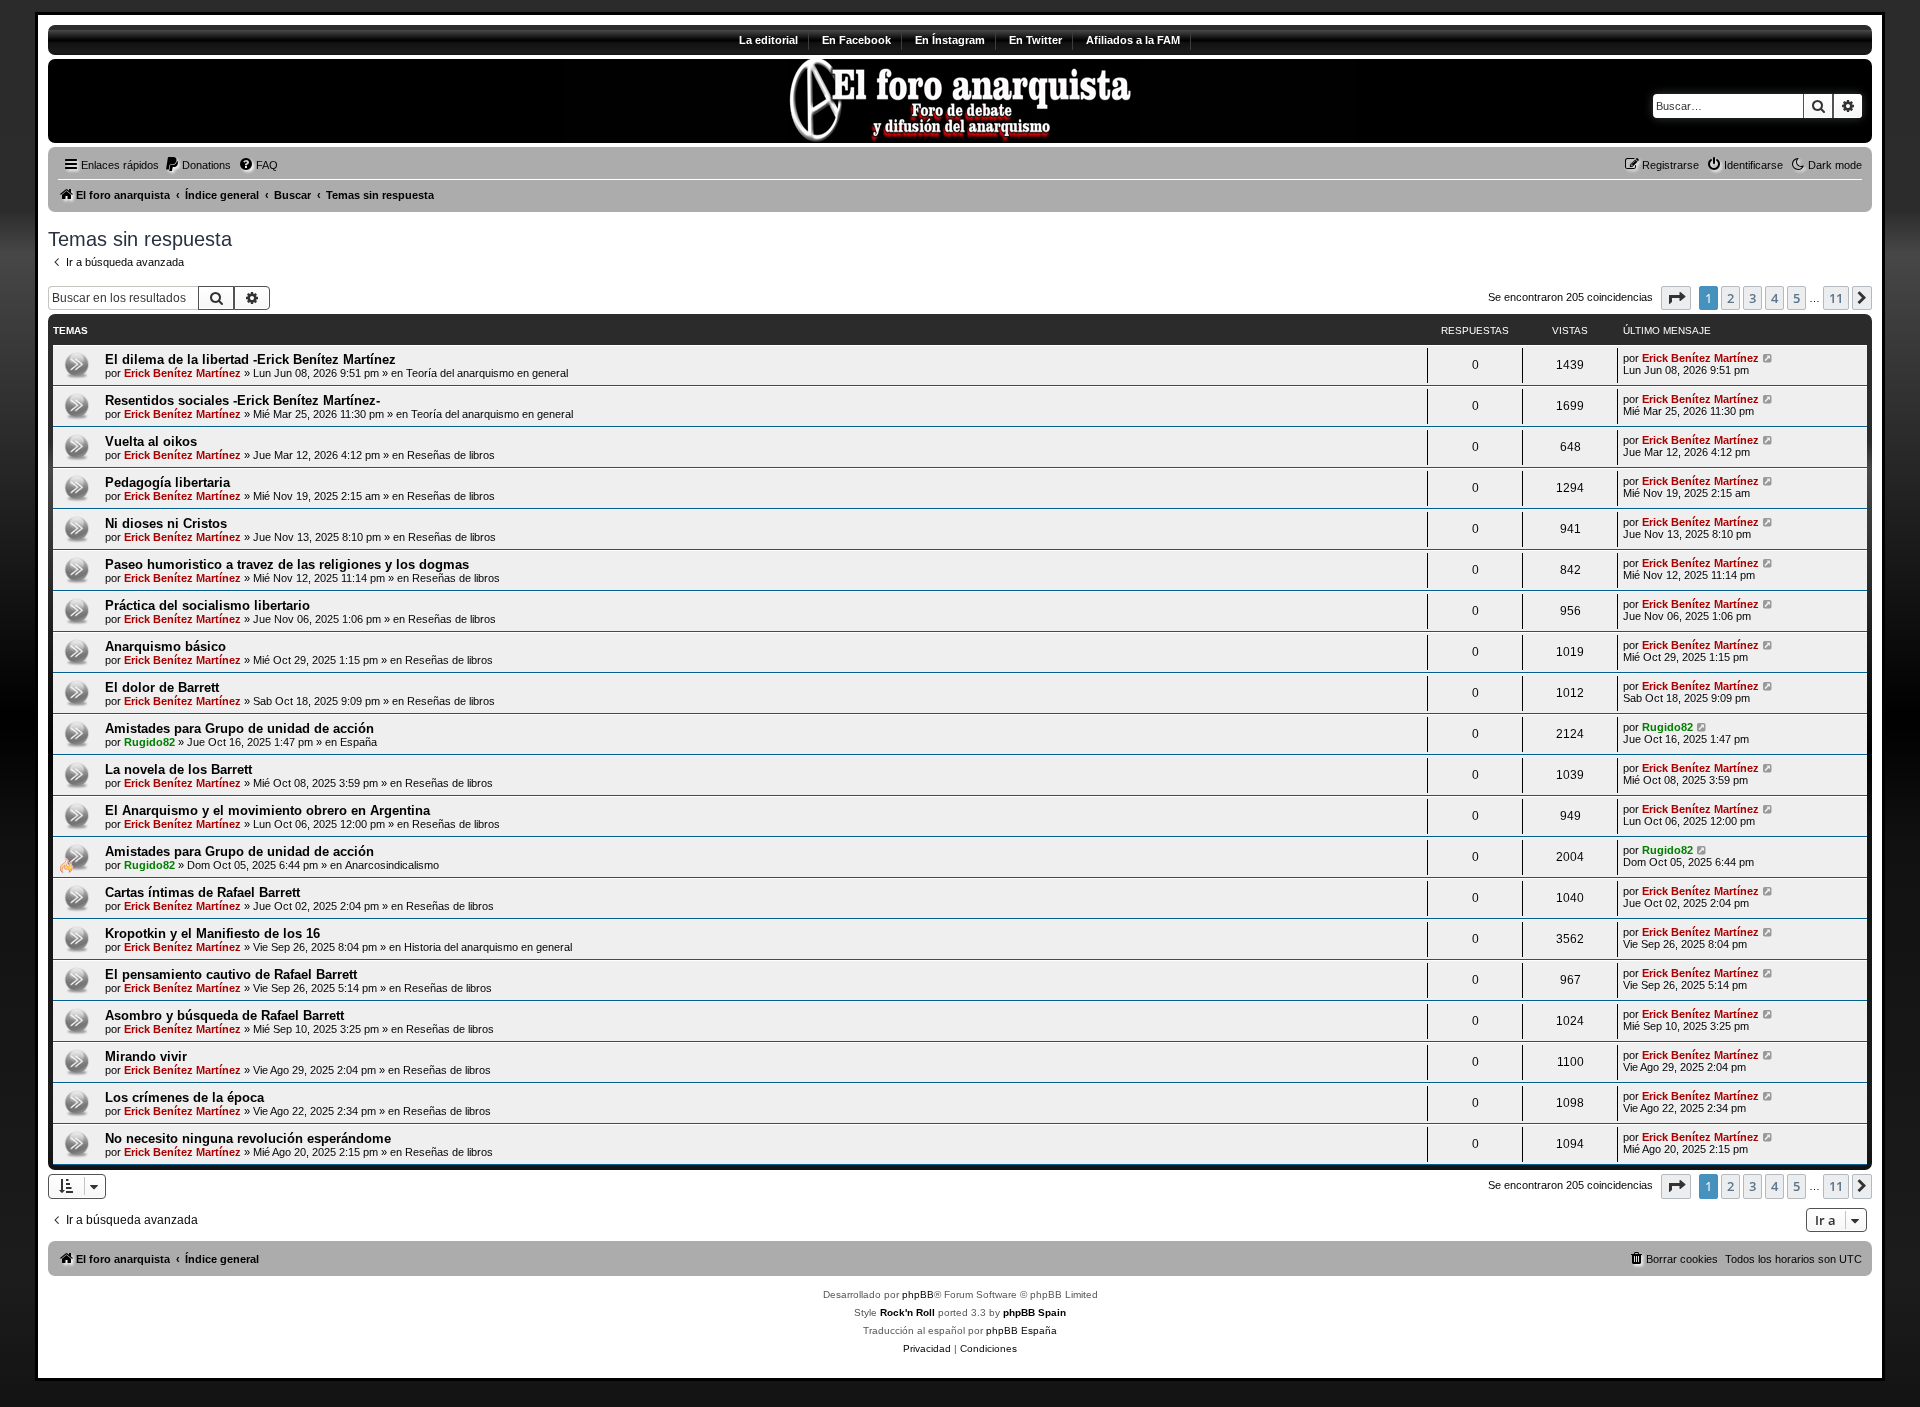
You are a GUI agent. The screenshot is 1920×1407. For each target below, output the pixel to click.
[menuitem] (197, 165)
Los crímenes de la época (184, 1097)
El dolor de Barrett (162, 687)
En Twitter (1035, 40)
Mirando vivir (146, 1056)
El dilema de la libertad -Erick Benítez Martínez (250, 359)
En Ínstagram (950, 40)
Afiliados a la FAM (1133, 40)
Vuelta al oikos (151, 441)
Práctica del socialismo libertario (207, 605)
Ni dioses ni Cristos (166, 523)
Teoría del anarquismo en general (487, 373)
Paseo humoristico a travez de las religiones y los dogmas (287, 564)
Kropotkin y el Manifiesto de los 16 (212, 933)
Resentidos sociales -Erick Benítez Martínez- (242, 400)
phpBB (918, 1294)
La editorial (768, 40)
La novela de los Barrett (178, 769)
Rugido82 (149, 742)
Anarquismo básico (165, 646)
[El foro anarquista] (214, 101)
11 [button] (1836, 298)
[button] (1676, 298)
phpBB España (1021, 1330)
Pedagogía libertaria (167, 482)
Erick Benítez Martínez (182, 373)
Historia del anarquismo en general (488, 947)
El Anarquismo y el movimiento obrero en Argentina (267, 810)
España (358, 742)
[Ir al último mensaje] (1768, 358)
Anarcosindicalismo (392, 865)
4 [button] (1774, 298)
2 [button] (1730, 298)
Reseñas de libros (451, 455)
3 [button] (1752, 298)
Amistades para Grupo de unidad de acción (239, 728)
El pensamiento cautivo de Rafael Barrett (231, 974)
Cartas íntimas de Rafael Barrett (202, 892)
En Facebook (856, 40)
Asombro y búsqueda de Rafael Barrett (224, 1015)
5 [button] (1796, 298)
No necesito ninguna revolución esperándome (248, 1138)
